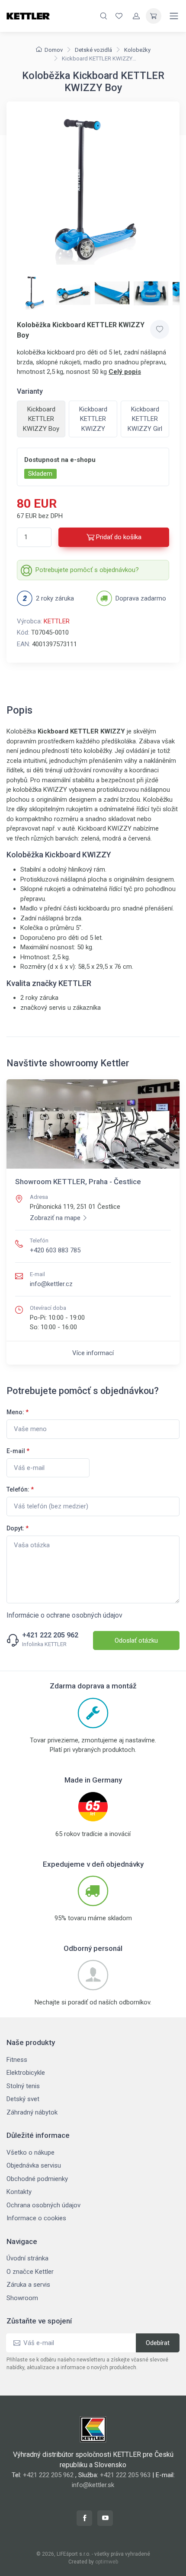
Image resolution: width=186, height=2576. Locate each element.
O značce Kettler (30, 2272)
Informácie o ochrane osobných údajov (64, 1615)
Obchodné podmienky (37, 2179)
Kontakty (19, 2192)
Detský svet (23, 2099)
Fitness (17, 2060)
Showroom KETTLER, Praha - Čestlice (78, 1182)
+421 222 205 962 (50, 1635)
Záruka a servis (28, 2285)
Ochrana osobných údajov (43, 2205)
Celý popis (125, 372)
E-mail (18, 1451)
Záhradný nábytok (32, 2112)
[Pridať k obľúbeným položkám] (160, 329)
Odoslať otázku (136, 1640)
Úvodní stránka (27, 2258)
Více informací (93, 1353)
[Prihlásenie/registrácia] (136, 16)
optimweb (107, 2562)
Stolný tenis (23, 2086)
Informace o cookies (36, 2218)
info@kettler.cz (51, 1284)
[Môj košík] (154, 16)
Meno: (18, 1412)
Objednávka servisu (34, 2165)
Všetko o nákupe (30, 2152)
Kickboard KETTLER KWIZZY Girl (145, 419)
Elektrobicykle (26, 2073)
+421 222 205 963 (125, 2475)
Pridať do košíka (119, 537)
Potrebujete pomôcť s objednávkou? (87, 570)
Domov (54, 50)
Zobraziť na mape (55, 1218)
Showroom (22, 2298)
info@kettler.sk (93, 2485)
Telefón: (20, 1489)
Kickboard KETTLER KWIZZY (93, 419)
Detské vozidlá (93, 50)
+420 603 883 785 (55, 1250)
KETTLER (57, 621)
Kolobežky (137, 50)
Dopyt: (18, 1528)
